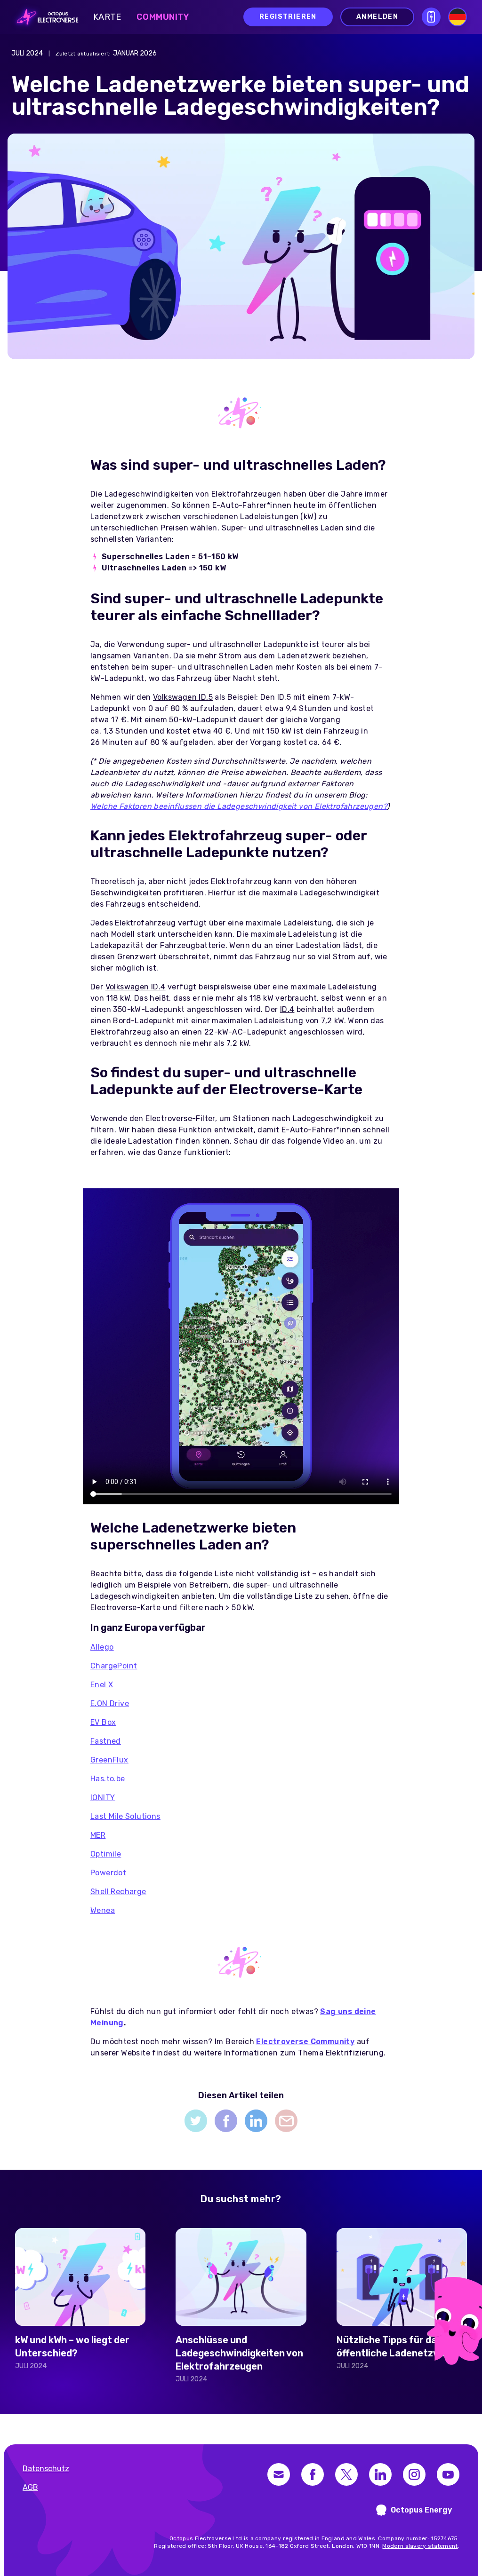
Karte (107, 17)
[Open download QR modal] (431, 17)
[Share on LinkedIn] (256, 2121)
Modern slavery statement (420, 2546)
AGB (30, 2487)
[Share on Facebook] (226, 2121)
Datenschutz (46, 2469)
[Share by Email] (286, 2121)
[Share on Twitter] (196, 2121)
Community (163, 17)
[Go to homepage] (45, 17)
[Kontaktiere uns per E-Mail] (279, 2474)
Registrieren (288, 17)
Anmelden (377, 17)
